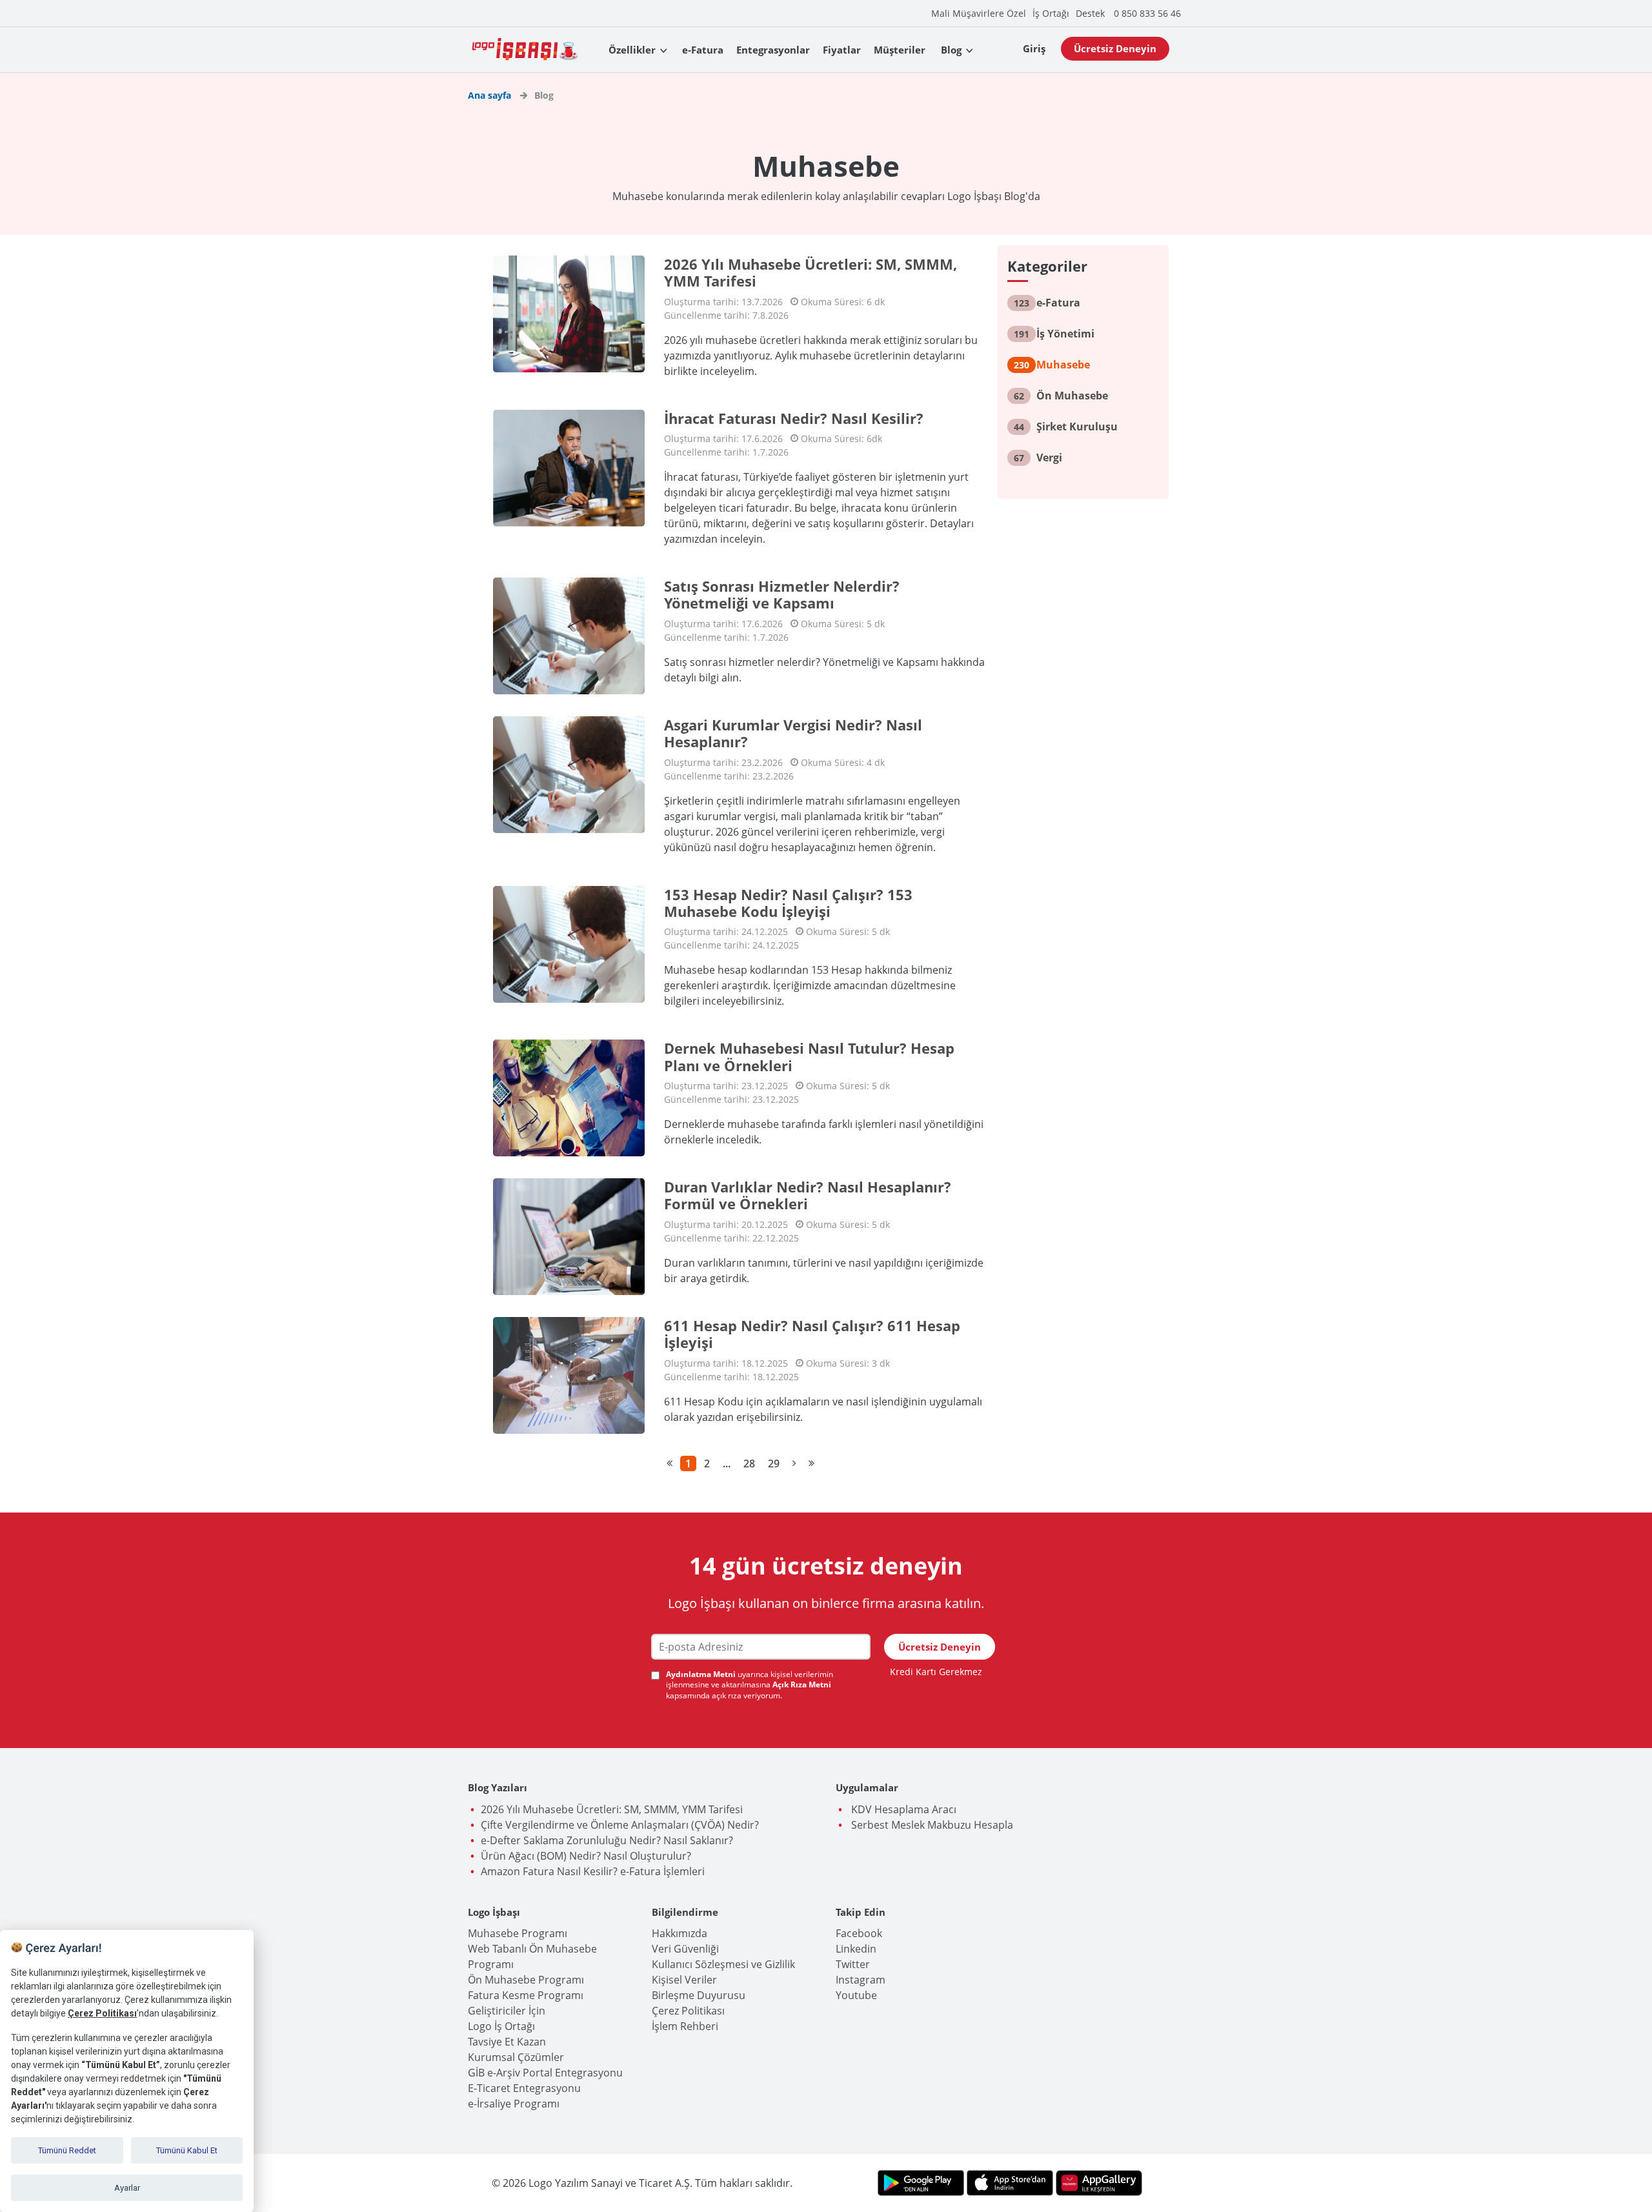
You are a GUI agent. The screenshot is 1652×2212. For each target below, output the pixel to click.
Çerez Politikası (688, 2011)
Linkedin (856, 1949)
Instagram (861, 1980)
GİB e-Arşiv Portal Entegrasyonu (545, 2073)
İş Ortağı (1051, 13)
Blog (951, 50)
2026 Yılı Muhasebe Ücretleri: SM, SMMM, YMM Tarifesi (612, 1809)
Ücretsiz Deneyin (1115, 48)
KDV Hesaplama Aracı (902, 1809)
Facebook (859, 1933)
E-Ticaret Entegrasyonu (524, 2088)
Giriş (1034, 48)
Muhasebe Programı (518, 1933)
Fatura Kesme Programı (526, 1995)
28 (749, 1463)
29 (774, 1463)
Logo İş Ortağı (501, 2026)
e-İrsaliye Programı (514, 2104)
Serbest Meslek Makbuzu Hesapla (931, 1825)
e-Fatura (703, 50)
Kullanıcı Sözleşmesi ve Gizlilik (723, 1964)
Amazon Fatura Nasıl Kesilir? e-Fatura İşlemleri (593, 1871)
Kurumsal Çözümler (516, 2057)
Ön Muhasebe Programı (526, 1980)
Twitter (853, 1964)
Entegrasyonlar (773, 50)
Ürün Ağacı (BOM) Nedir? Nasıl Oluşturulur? (586, 1856)
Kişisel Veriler (684, 1980)
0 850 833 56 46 (1147, 13)
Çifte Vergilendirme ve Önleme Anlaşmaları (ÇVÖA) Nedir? (620, 1825)
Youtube (856, 1995)
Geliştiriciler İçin (507, 2011)
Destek (1090, 13)
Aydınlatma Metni (702, 1674)
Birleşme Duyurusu (699, 1995)
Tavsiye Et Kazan (507, 2042)
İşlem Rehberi (685, 2026)
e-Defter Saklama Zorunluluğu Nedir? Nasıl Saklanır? (607, 1840)
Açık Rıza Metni (802, 1684)
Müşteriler (900, 50)
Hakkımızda (680, 1933)
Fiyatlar (842, 50)
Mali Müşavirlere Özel (979, 13)
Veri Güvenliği (685, 1949)
